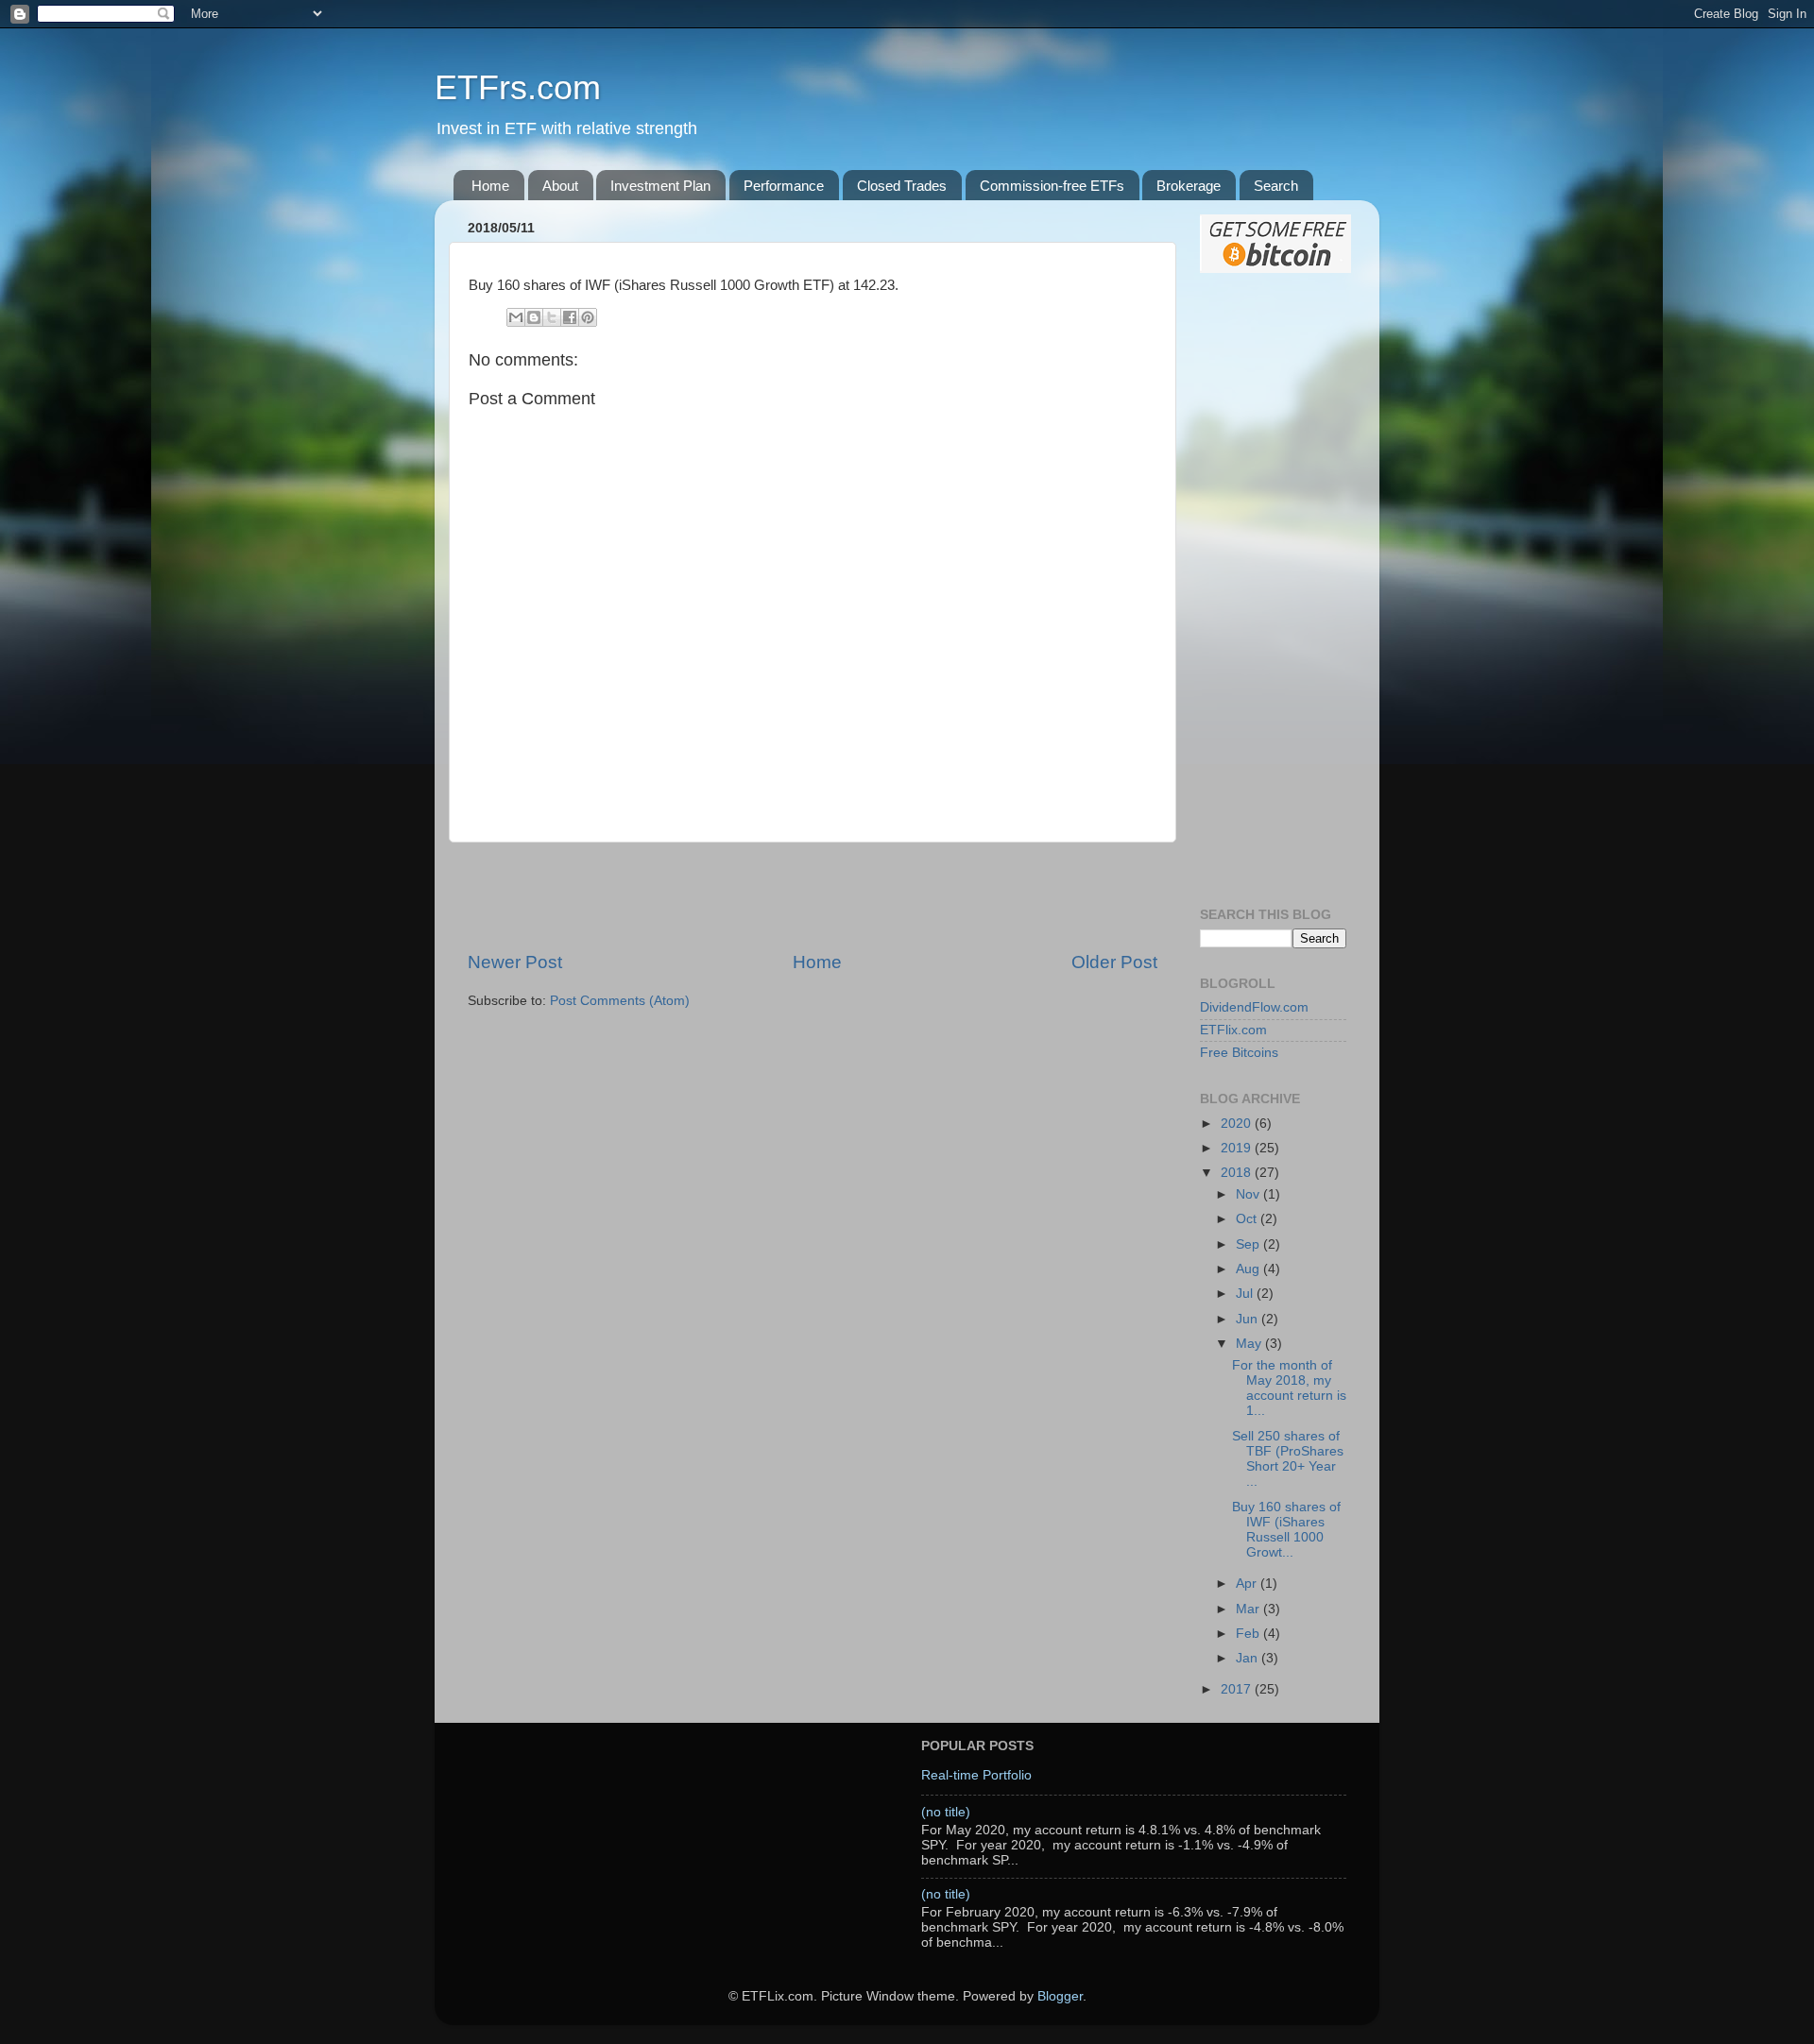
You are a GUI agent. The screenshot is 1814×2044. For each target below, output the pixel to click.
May (1250, 1344)
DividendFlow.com (1254, 1007)
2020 (1238, 1124)
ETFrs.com (518, 87)
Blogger (1060, 1996)
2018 (1238, 1173)
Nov (1249, 1194)
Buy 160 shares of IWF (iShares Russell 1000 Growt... (1286, 1530)
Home (490, 186)
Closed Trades (902, 186)
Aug (1249, 1269)
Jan (1249, 1658)
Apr (1248, 1584)
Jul (1246, 1294)
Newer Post (515, 962)
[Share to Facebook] (570, 317)
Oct (1248, 1219)
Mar (1249, 1609)
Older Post (1114, 962)
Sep (1249, 1244)
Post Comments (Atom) (620, 1001)
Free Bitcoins (1239, 1053)
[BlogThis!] (534, 317)
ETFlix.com (1233, 1030)
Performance (784, 186)
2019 (1238, 1148)
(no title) (946, 1812)
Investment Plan (660, 186)
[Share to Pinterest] (588, 317)
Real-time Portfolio (976, 1775)
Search (1276, 186)
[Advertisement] (813, 896)
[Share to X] (552, 317)
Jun (1249, 1319)
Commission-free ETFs (1052, 186)
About (560, 186)
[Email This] (516, 317)
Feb (1249, 1634)
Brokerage (1189, 186)
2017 (1238, 1689)
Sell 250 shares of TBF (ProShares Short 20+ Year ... (1288, 1459)
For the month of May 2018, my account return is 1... (1289, 1388)
